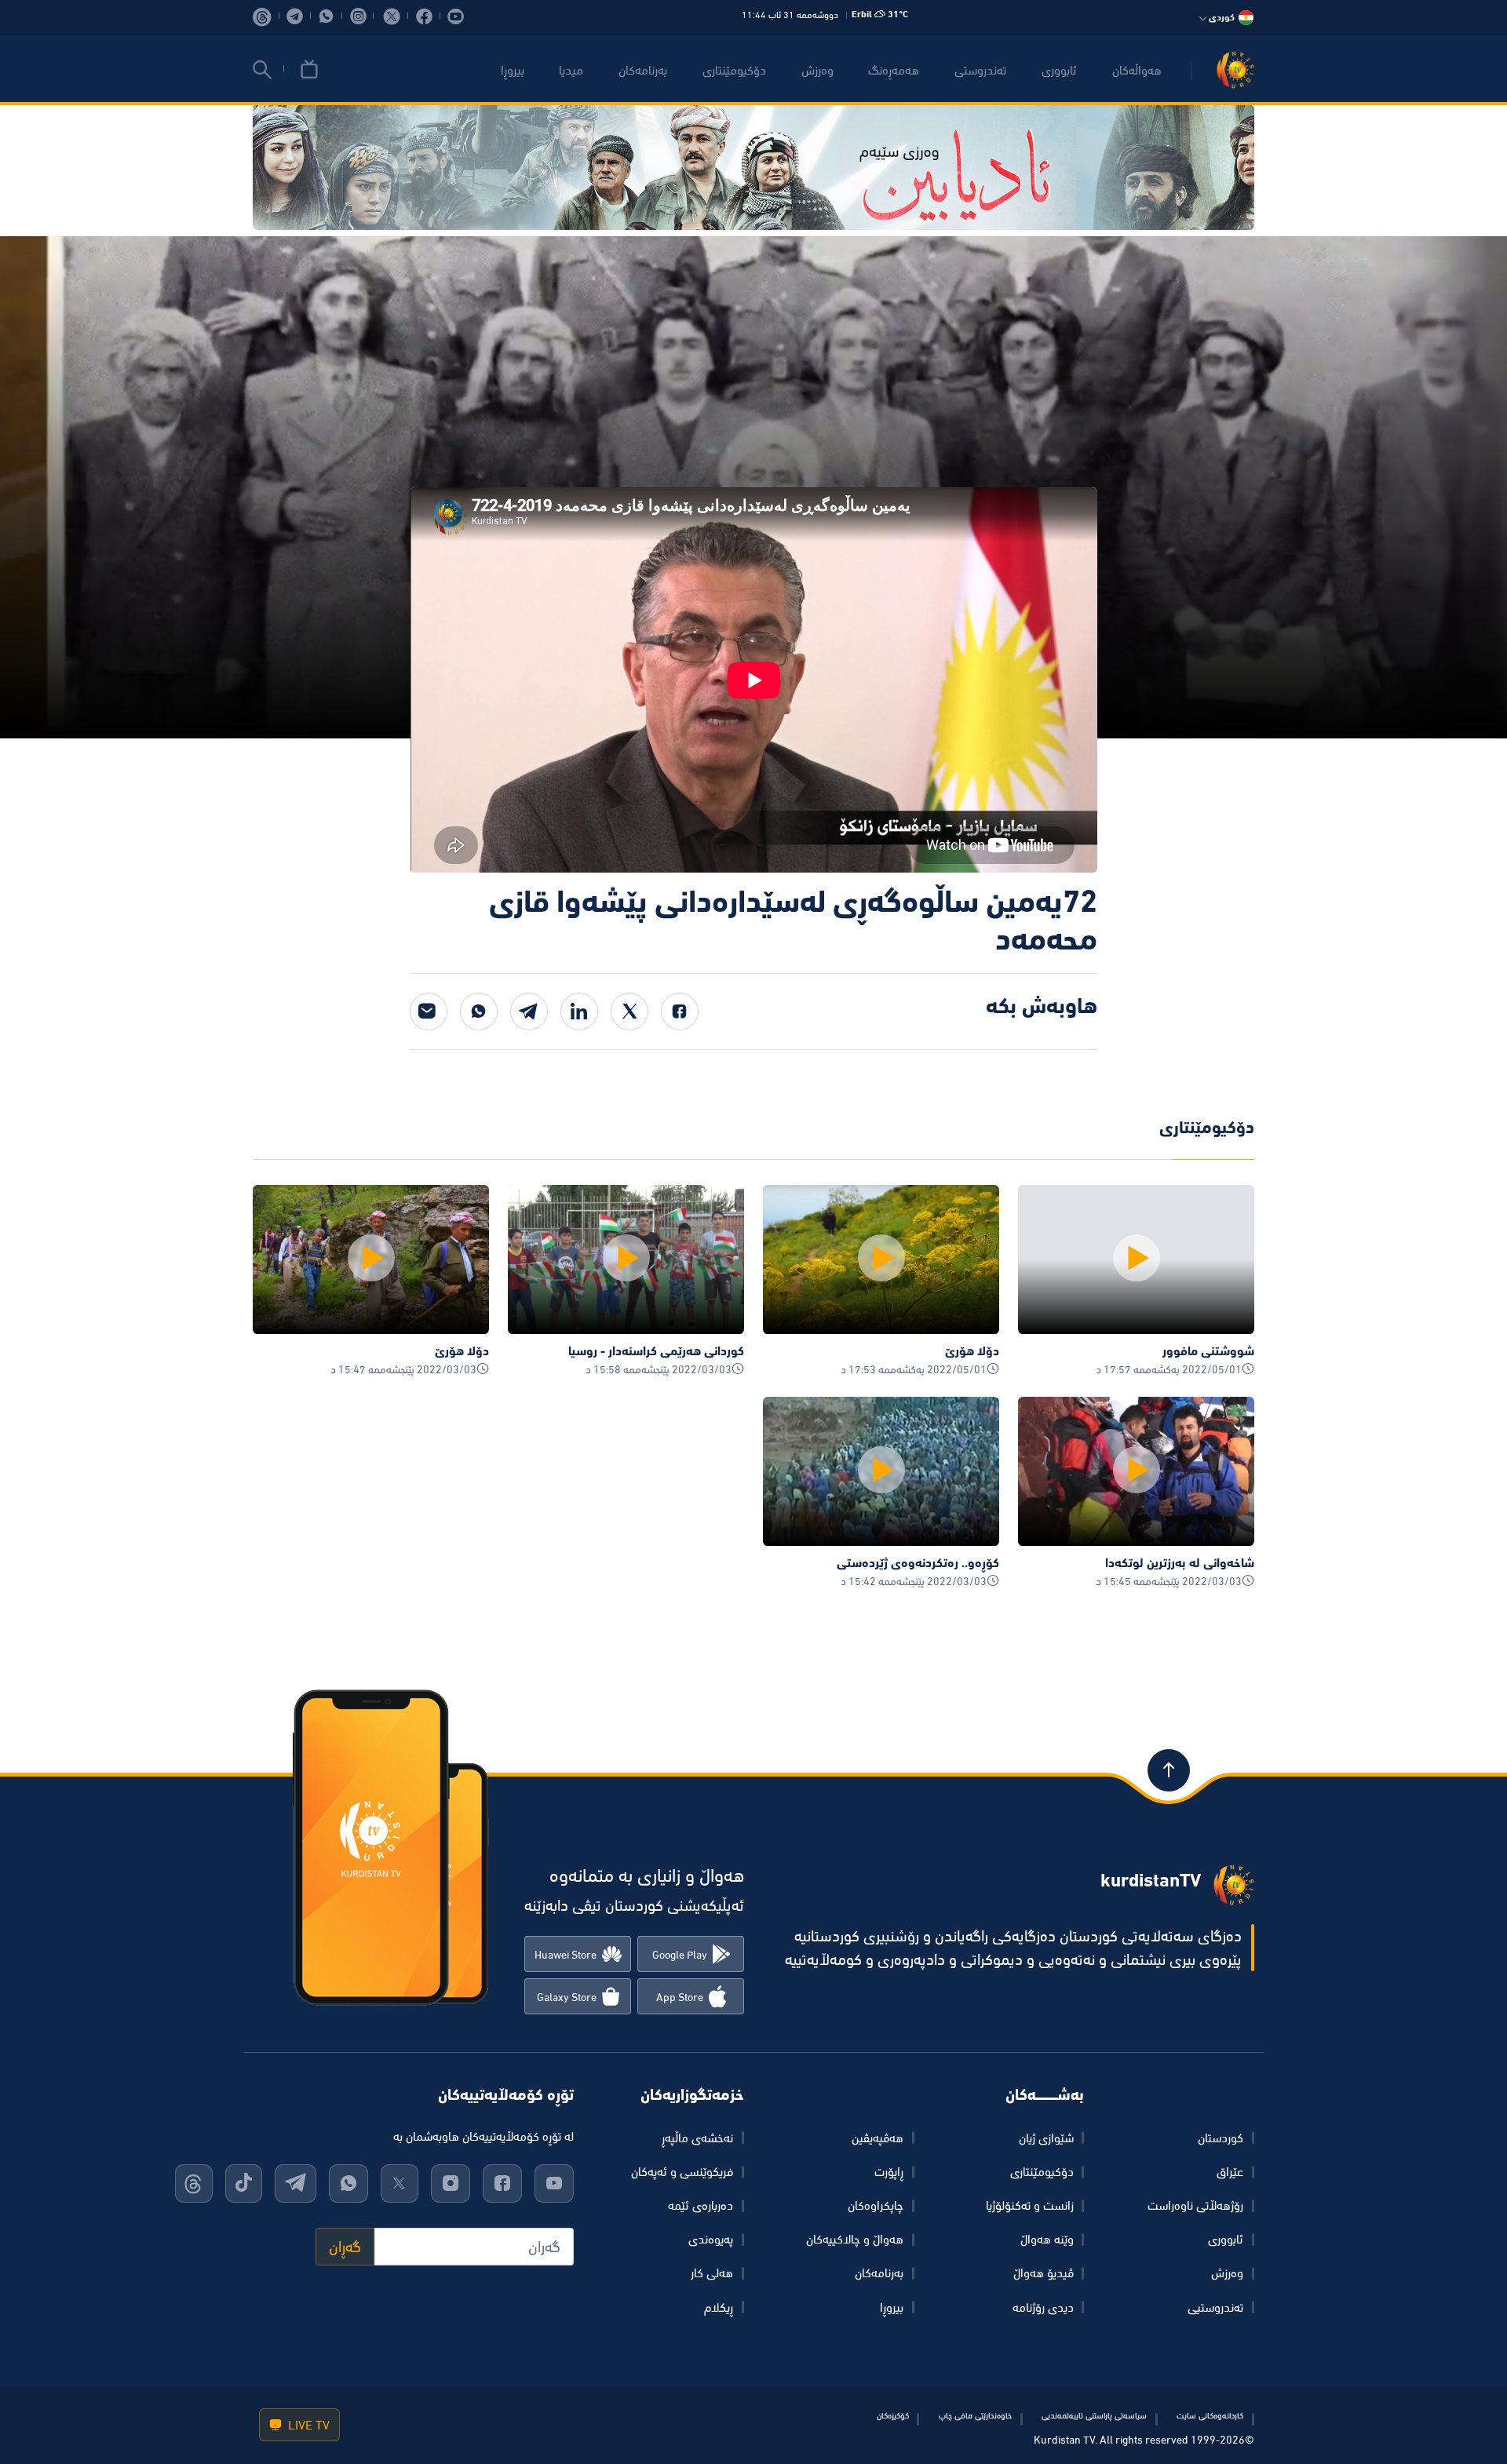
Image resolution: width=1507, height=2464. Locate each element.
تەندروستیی (1215, 2307)
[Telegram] (529, 1011)
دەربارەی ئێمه (701, 2205)
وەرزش (1227, 2273)
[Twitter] (629, 1011)
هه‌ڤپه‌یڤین (878, 2138)
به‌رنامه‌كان (643, 70)
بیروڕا (513, 70)
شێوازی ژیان (1046, 2138)
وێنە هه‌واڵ (1047, 2239)
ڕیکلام (719, 2307)
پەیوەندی (711, 2239)
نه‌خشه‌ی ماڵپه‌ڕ (697, 2138)
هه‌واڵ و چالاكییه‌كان (855, 2239)
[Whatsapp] (479, 1011)
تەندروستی (980, 70)
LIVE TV (307, 2425)
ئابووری (1059, 70)
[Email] (429, 1011)
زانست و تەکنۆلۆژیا (1030, 2205)
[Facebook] (680, 1011)
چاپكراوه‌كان (876, 2205)
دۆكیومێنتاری (734, 70)
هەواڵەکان (1137, 70)
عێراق (1230, 2171)
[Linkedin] (579, 1011)
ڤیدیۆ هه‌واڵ (1044, 2273)
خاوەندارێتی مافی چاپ (975, 2415)
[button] (262, 70)
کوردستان (1221, 2138)
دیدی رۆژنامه (1043, 2307)
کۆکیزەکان (893, 2415)
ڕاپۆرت (889, 2171)
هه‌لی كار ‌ (710, 2273)
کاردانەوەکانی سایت (1210, 2415)
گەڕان (345, 2247)
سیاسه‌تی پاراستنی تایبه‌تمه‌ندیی (1094, 2415)
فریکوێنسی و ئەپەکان (682, 2171)
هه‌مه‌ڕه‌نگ (894, 70)
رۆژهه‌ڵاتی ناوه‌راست (1195, 2205)
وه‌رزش (817, 70)
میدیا (571, 70)
